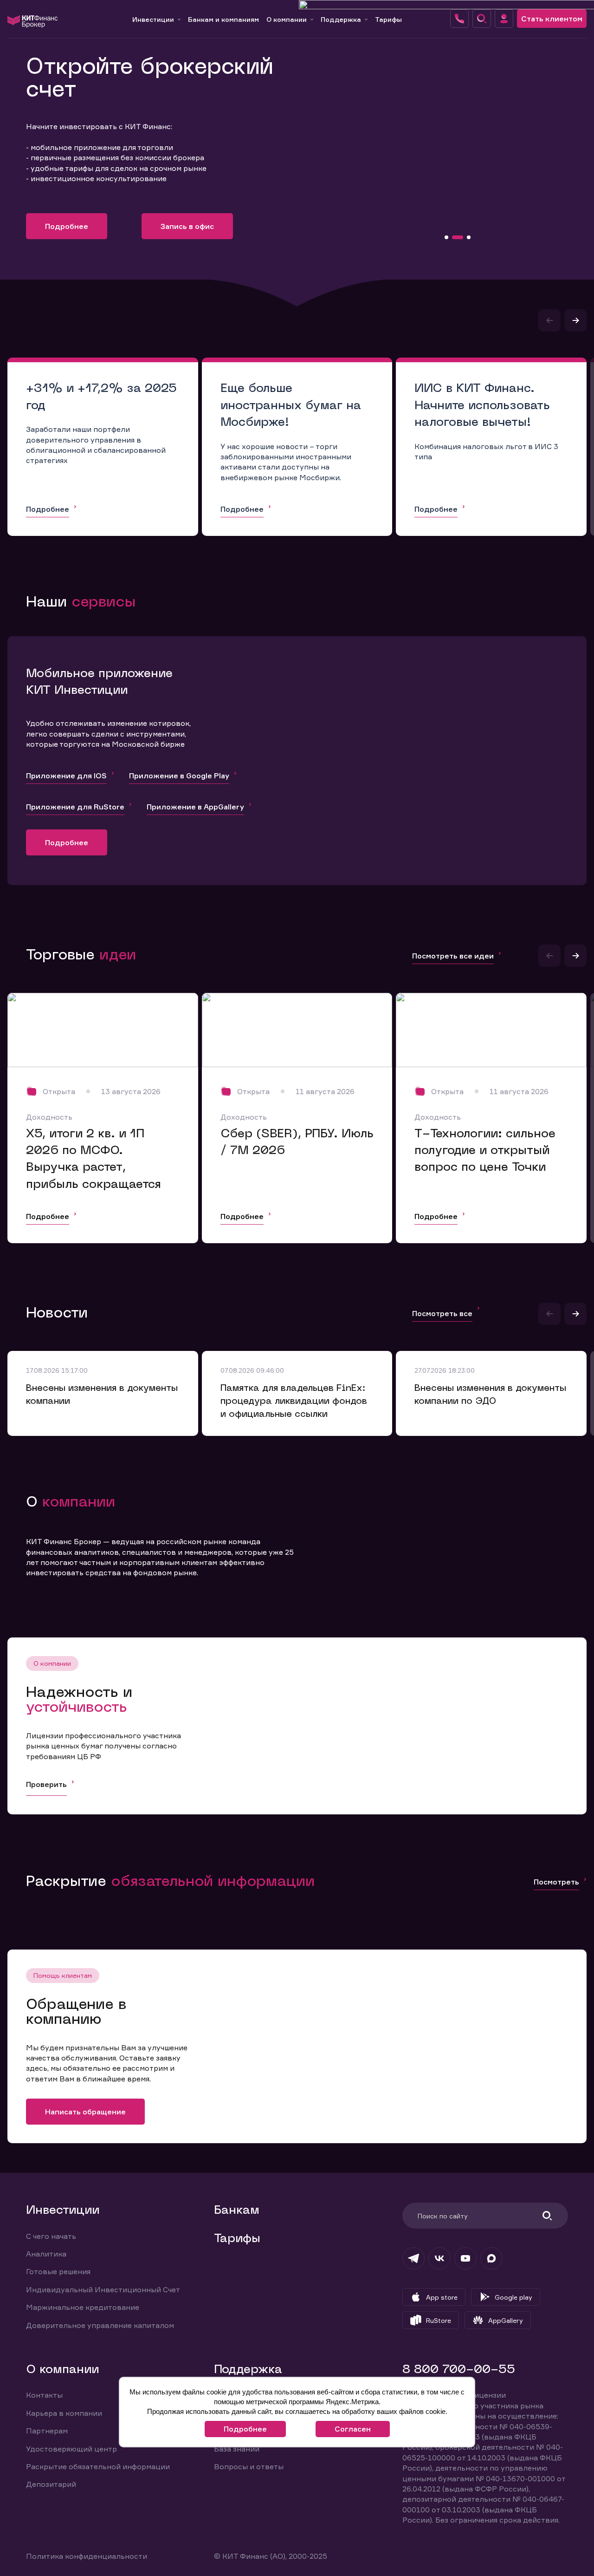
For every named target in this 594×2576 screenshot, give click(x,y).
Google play (513, 2297)
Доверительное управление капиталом (100, 2325)
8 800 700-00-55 (459, 2370)
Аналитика (46, 2254)
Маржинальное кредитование (83, 2307)
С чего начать (51, 2236)
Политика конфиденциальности (87, 2556)
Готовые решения (58, 2271)
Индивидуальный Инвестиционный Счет (103, 2289)
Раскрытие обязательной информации (98, 2466)
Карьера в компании (64, 2413)
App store (442, 2297)
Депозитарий (51, 2484)
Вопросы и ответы (249, 2466)
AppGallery (506, 2320)
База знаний (237, 2449)
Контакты (44, 2395)
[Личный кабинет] (504, 19)
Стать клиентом (552, 19)
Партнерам (47, 2431)
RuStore (439, 2320)
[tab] (446, 237)
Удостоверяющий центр (71, 2449)
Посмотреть (556, 1882)
